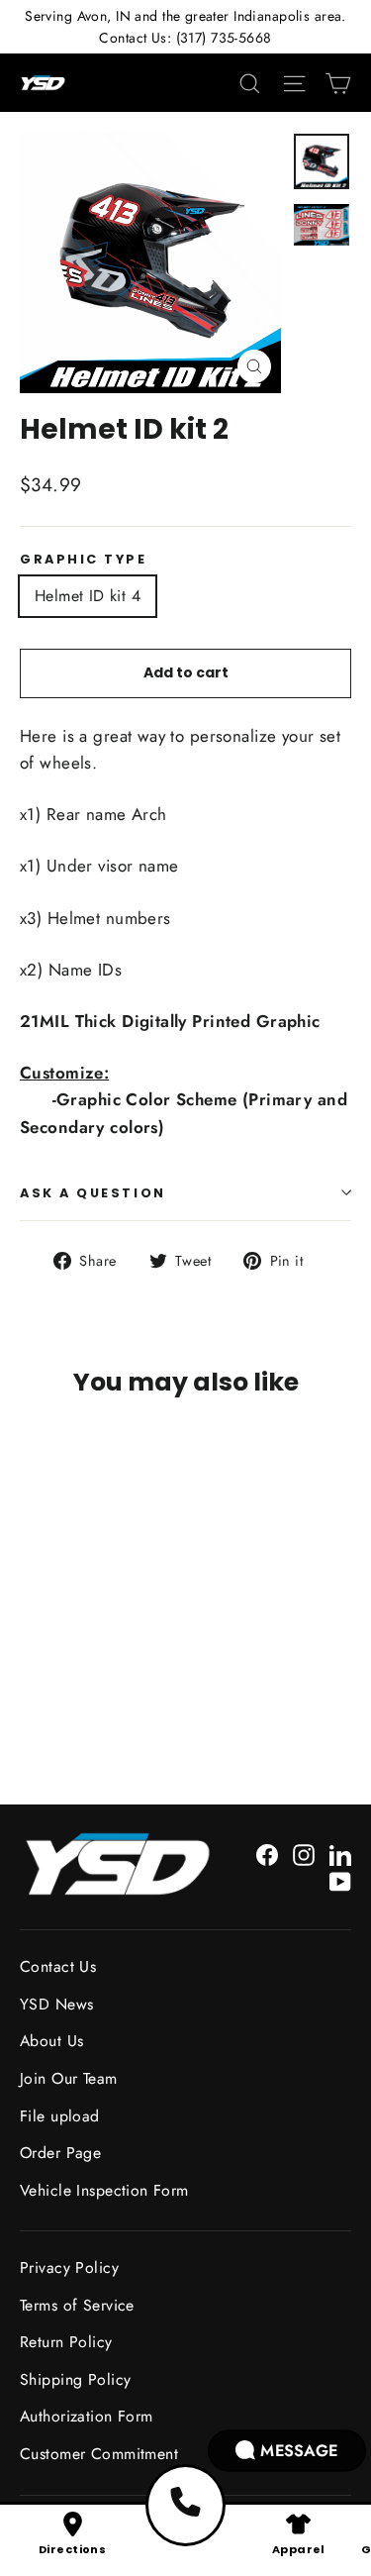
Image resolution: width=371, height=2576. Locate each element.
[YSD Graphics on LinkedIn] (340, 1854)
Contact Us (58, 1966)
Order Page (60, 2153)
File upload (60, 2116)
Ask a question (93, 1193)
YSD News (56, 2004)
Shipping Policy (75, 2379)
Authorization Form (87, 2416)
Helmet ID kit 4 (88, 596)
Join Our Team (69, 2078)
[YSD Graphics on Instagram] (304, 1854)
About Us (51, 2041)
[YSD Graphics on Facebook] (267, 1854)
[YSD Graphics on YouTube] (340, 1880)
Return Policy (66, 2342)
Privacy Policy (69, 2267)
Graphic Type (84, 559)
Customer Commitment (99, 2454)
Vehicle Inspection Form (104, 2190)
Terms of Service (77, 2305)
